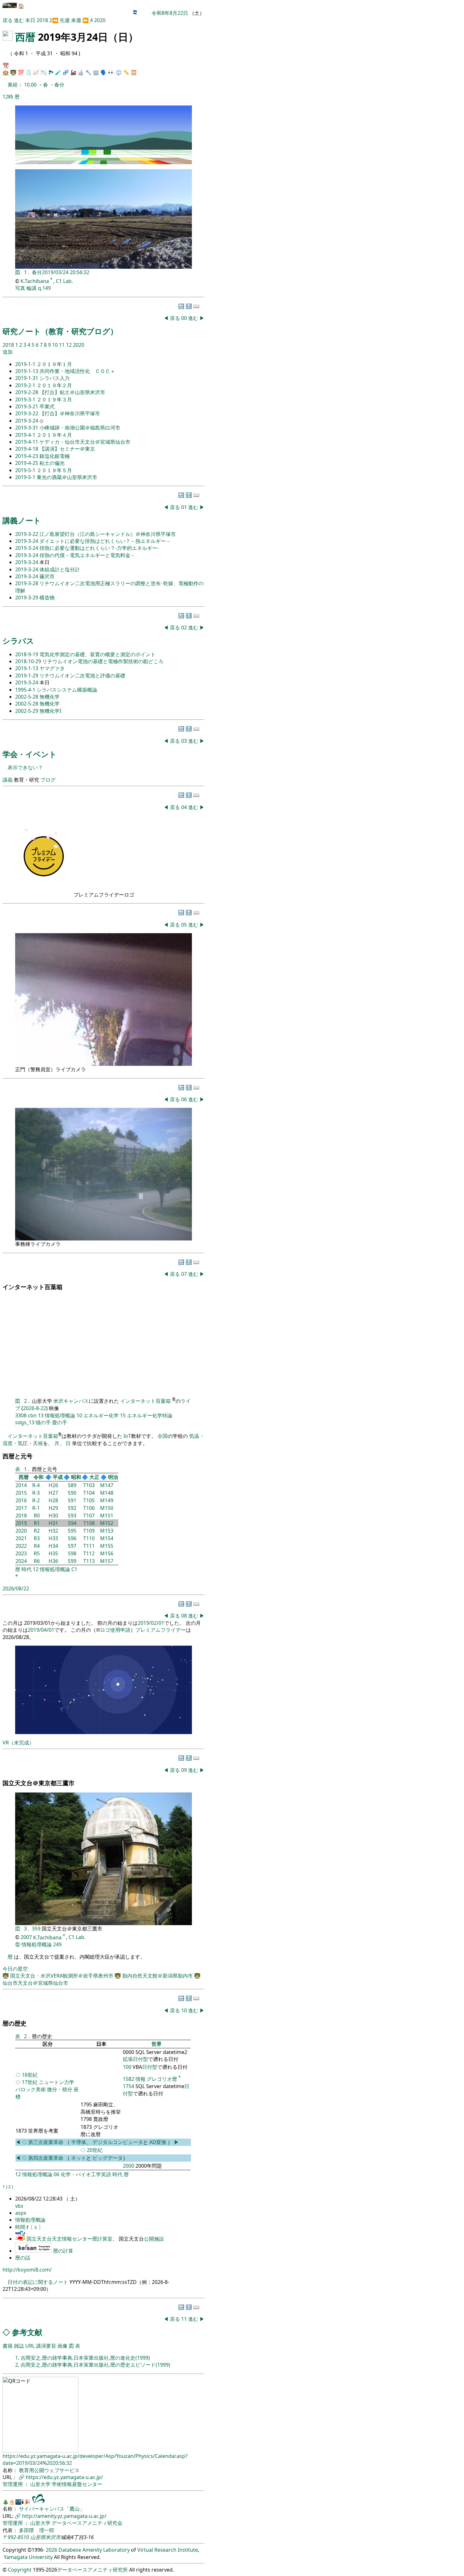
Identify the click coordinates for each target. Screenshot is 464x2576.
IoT (127, 1436)
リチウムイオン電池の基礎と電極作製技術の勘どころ (103, 661)
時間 (21, 2227)
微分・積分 (60, 2089)
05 (185, 925)
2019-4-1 (26, 435)
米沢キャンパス (71, 1401)
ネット (79, 2158)
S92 (72, 1508)
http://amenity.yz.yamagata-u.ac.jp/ (64, 2516)
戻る (8, 20)
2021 (21, 1538)
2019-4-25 (27, 463)
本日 (30, 20)
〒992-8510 (16, 2537)
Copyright (20, 2570)
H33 (53, 1538)
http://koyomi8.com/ (27, 2270)
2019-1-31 (27, 378)
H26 (53, 1485)
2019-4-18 (27, 449)
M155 (107, 1546)
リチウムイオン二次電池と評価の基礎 (82, 676)
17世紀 (30, 2082)
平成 (58, 1477)
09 (185, 1770)
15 (123, 1415)
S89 (72, 1485)
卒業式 (47, 406)
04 (185, 807)
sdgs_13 (25, 1422)
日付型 (150, 2067)
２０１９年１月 (54, 364)
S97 (72, 1546)
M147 (107, 1485)
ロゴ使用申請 (115, 1630)
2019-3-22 (27, 413)
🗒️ (28, 72)
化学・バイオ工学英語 (86, 2174)
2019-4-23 (27, 456)
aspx (21, 2213)
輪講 (32, 288)
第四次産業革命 (46, 2158)
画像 (62, 2346)
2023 (21, 1553)
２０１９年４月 (54, 435)
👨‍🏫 (13, 72)
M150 (107, 1508)
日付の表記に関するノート (38, 2282)
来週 (76, 20)
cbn (32, 1415)
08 (185, 1616)
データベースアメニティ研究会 (87, 2523)
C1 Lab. (64, 281)
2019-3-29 (27, 597)
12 (69, 345)
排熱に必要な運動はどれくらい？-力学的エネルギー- (99, 548)
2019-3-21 (27, 406)
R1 (37, 1523)
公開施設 (154, 2239)
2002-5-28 (27, 697)
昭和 (76, 1477)
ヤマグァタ (52, 668)
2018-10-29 (29, 661)
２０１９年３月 (54, 399)
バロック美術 (31, 2089)
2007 (26, 1937)
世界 (157, 2044)
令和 (39, 1477)
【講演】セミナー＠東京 (67, 449)
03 (185, 741)
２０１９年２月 (54, 385)
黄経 (13, 85)
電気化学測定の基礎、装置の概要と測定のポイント (98, 654)
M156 (107, 1553)
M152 (107, 1523)
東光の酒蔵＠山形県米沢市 (67, 477)
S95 (72, 1531)
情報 (140, 2079)
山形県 (38, 2537)
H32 (53, 1531)
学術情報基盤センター (77, 2484)
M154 (107, 1538)
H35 (53, 1553)
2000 (128, 2166)
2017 (21, 1508)
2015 (21, 1493)
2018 (43, 20)
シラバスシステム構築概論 (67, 690)
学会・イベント (30, 754)
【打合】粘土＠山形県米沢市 (72, 392)
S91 (72, 1500)
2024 (21, 1561)
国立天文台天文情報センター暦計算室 (69, 2239)
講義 (8, 780)
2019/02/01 (151, 1623)
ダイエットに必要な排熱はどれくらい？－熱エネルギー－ (105, 541)
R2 (37, 1531)
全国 (163, 1436)
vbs (19, 2206)
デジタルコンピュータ (118, 2142)
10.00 (31, 85)
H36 (53, 1561)
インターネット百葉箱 (146, 1401)
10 (56, 345)
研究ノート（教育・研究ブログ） (60, 331)
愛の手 (60, 1422)
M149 (107, 1500)
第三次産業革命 (46, 2142)
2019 (21, 1523)
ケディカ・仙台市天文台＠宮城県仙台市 (85, 442)
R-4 (36, 1485)
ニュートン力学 (57, 2082)
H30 (53, 1516)
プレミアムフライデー (161, 1630)
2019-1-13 (27, 371)
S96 (72, 1538)
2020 (100, 20)
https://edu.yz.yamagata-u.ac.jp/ (64, 2477)
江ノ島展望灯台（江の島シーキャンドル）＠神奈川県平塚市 (108, 534)
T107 (89, 1516)
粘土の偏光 (52, 463)
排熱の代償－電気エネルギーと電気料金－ (87, 555)
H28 (53, 1500)
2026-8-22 (35, 1408)
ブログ (48, 780)
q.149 (44, 288)
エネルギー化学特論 (150, 1415)
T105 (89, 1500)
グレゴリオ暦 (162, 2079)
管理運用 (13, 2484)
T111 (89, 1546)
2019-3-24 (27, 421)
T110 (89, 1538)
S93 (72, 1516)
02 (185, 627)
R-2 (36, 1500)
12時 (8, 97)
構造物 (47, 597)
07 (185, 1274)
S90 (72, 1493)
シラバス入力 (55, 378)
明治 (113, 1477)
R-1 (36, 1508)
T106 (89, 1508)
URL (30, 2346)
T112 (89, 1553)
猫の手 (43, 1422)
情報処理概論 (60, 1415)
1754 (128, 2086)
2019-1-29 (27, 676)
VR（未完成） (18, 1743)
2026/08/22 (16, 1588)
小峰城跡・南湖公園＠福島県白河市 (80, 428)
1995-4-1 (26, 690)
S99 (72, 1561)
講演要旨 (46, 2346)
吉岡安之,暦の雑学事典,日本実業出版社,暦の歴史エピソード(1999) (95, 2365)
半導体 (79, 2142)
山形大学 (41, 2484)
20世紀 (95, 2150)
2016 (21, 1500)
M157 (107, 1561)
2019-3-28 (27, 583)
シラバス (18, 641)
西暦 (25, 37)
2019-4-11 (27, 442)
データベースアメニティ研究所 (92, 2570)
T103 (89, 1485)
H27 (53, 1493)
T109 (89, 1531)
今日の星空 (15, 1969)
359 (37, 1929)
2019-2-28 (27, 392)
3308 (21, 1415)
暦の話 (23, 2258)
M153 (107, 1531)
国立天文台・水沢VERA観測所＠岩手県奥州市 (62, 1976)
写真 (20, 288)
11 (62, 345)
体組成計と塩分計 (60, 569)
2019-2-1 (26, 385)
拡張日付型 (135, 2059)
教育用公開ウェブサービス (49, 2470)
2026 (51, 2550)
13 (41, 1415)
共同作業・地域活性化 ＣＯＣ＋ (77, 371)
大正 (94, 1477)
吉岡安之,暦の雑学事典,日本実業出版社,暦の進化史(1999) (85, 2358)
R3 (37, 1538)
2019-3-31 (27, 428)
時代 (27, 1569)
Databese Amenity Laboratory (94, 2550)
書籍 (8, 2346)
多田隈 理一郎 (37, 2530)
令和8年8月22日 (170, 13)
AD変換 (158, 2142)
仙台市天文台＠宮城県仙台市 (35, 1983)
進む (19, 20)
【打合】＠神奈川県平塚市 (70, 413)
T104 (89, 1493)
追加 (8, 352)
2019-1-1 (26, 364)
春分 (59, 85)
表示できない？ (25, 767)
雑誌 (19, 2346)
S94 (72, 1523)
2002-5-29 (27, 711)
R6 (37, 1561)
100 (127, 2067)
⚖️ (119, 72)
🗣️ (104, 72)
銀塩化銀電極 (55, 456)
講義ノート (22, 520)
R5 (37, 1553)
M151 (107, 1516)
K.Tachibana (35, 281)
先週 (65, 20)
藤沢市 (47, 576)
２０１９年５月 (54, 470)
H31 (53, 1523)
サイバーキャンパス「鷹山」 (52, 2509)
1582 (128, 2079)
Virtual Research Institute (168, 2550)
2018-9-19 (27, 654)
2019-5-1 (26, 470)
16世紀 (30, 2075)
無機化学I (50, 711)
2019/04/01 (41, 1630)
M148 (107, 1493)
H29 (53, 1508)
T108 (89, 1523)
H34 (53, 1546)
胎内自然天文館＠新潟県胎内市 (158, 1976)
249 (57, 1944)
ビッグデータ (108, 2158)
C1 (74, 1569)
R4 (37, 1546)
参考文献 (27, 2332)
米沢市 (53, 2537)
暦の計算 (63, 2251)
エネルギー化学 (101, 1415)
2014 (21, 1485)
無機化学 (50, 697)
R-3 (36, 1493)
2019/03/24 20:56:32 (66, 272)
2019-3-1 (26, 399)
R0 (37, 1516)
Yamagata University (28, 2557)
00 (185, 318)
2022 (21, 1546)
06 (185, 1099)
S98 (72, 1553)
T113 (89, 1561)
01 (185, 507)
